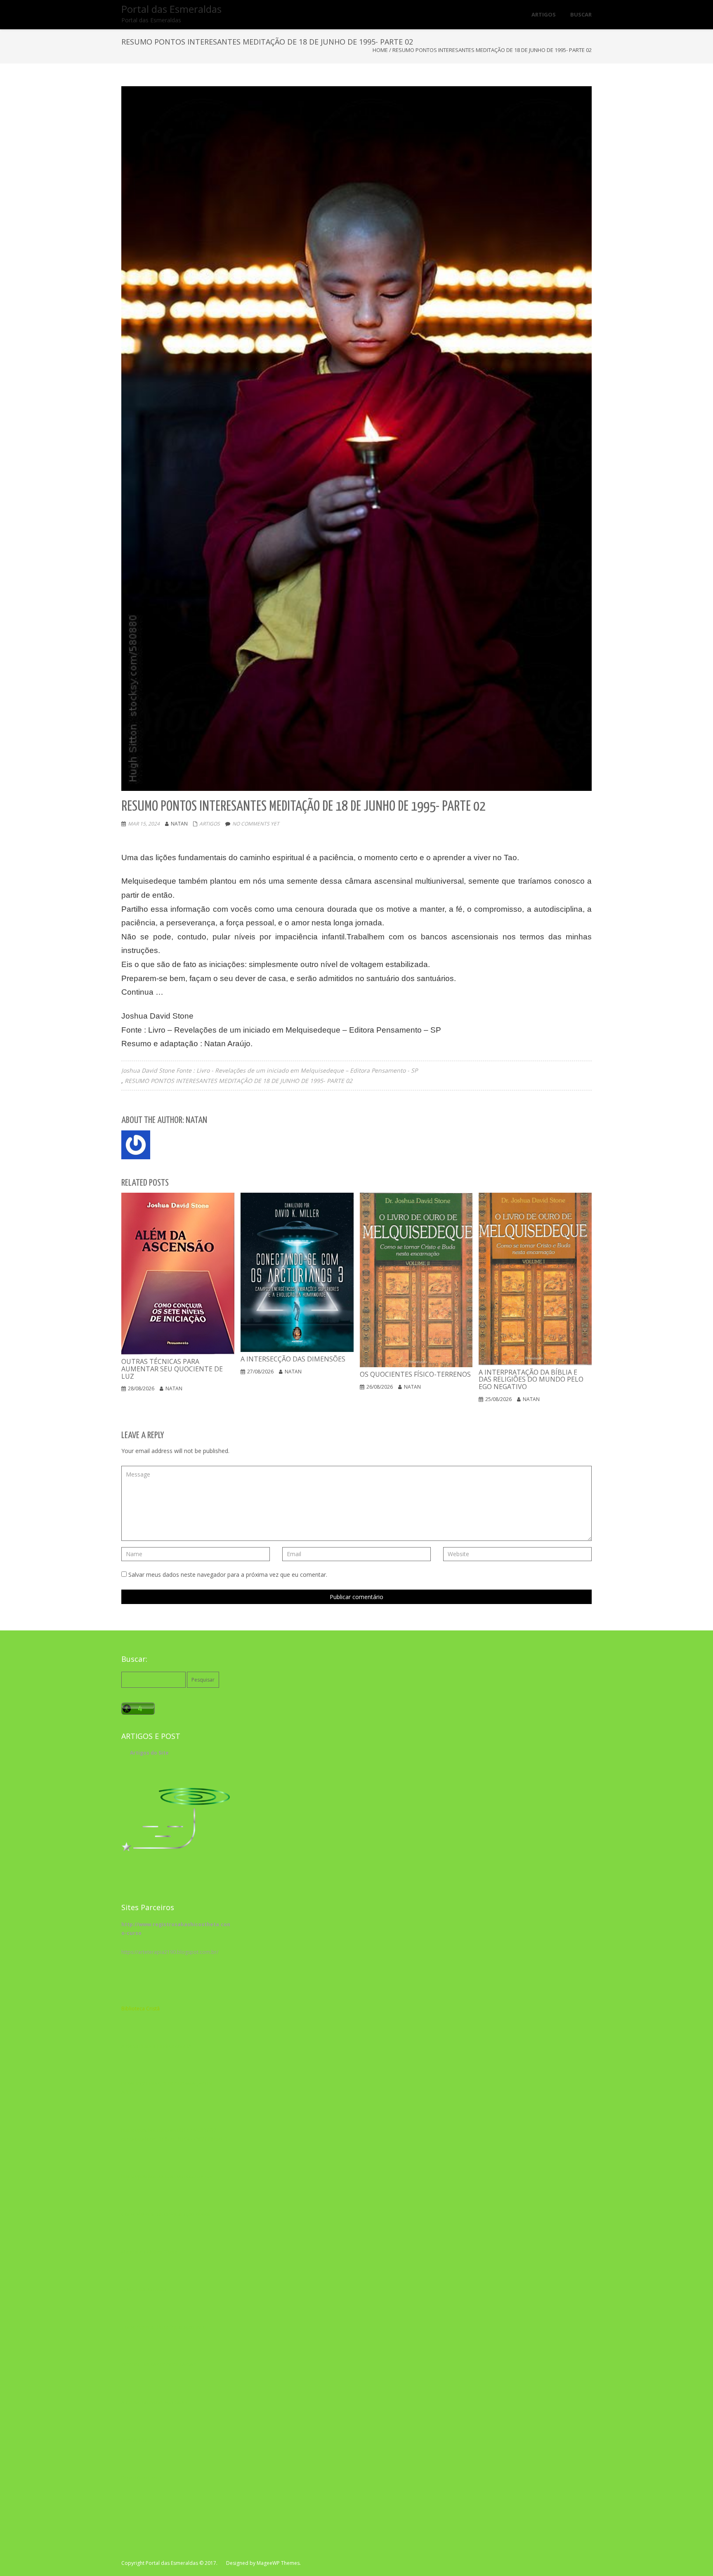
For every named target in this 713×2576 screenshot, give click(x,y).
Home (380, 50)
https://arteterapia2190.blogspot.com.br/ (170, 1952)
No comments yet (256, 824)
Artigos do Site (149, 1753)
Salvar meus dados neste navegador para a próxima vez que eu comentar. (228, 1575)
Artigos (210, 824)
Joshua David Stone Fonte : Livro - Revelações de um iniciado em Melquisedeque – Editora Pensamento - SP (269, 1070)
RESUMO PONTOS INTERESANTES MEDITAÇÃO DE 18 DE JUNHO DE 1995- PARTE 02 (238, 1081)
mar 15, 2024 (144, 824)
